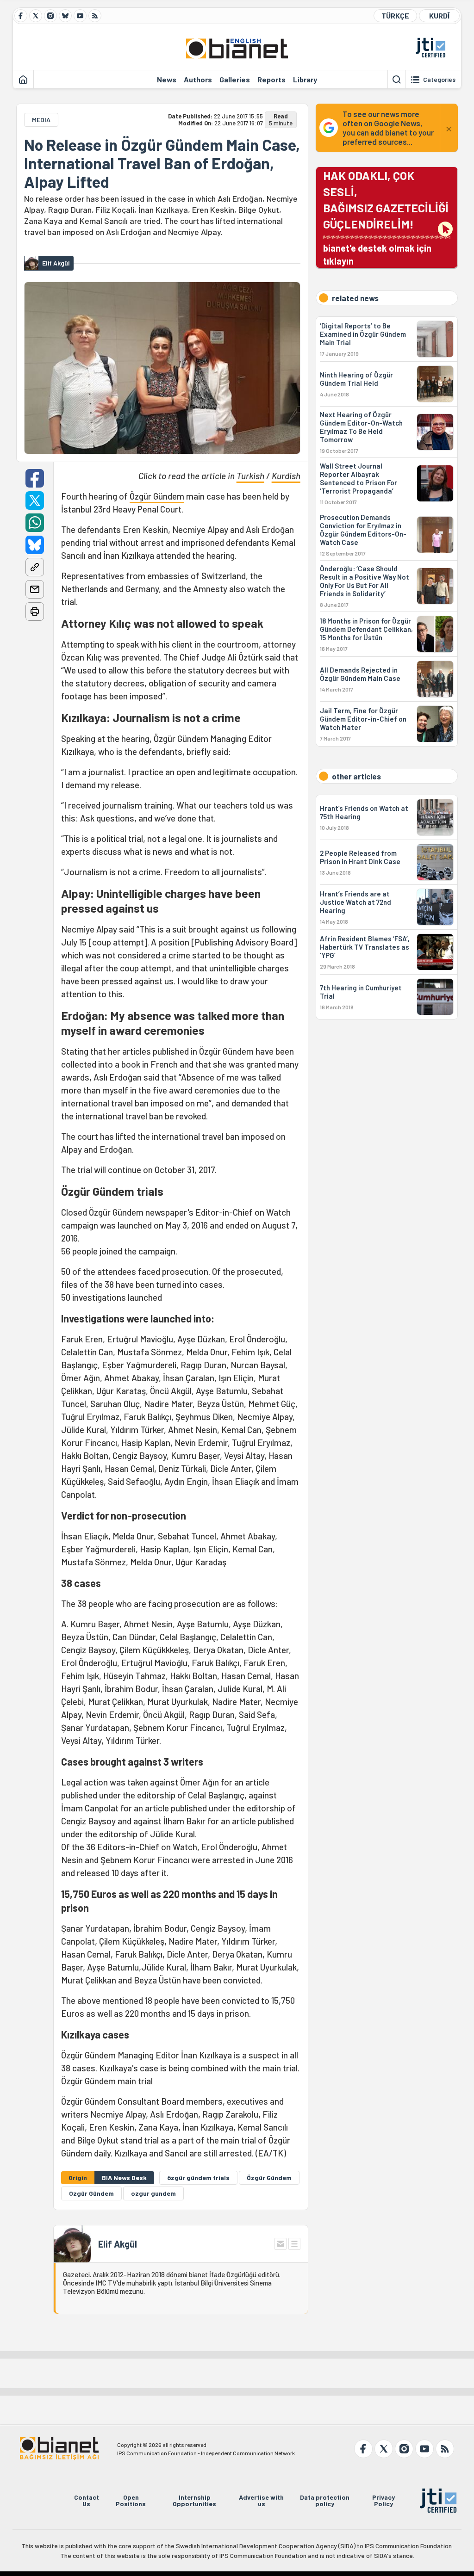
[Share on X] (35, 500)
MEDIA (41, 120)
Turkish (250, 476)
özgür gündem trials (198, 2178)
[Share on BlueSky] (35, 545)
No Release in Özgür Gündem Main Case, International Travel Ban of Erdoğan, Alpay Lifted (162, 163)
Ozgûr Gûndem (91, 2193)
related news (355, 298)
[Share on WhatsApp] (35, 523)
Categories (439, 80)
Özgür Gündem (157, 496)
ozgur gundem (153, 2193)
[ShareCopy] (35, 567)
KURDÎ (439, 15)
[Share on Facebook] (35, 478)
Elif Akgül (118, 2244)
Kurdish (286, 476)
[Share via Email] (35, 589)
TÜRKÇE (395, 15)
